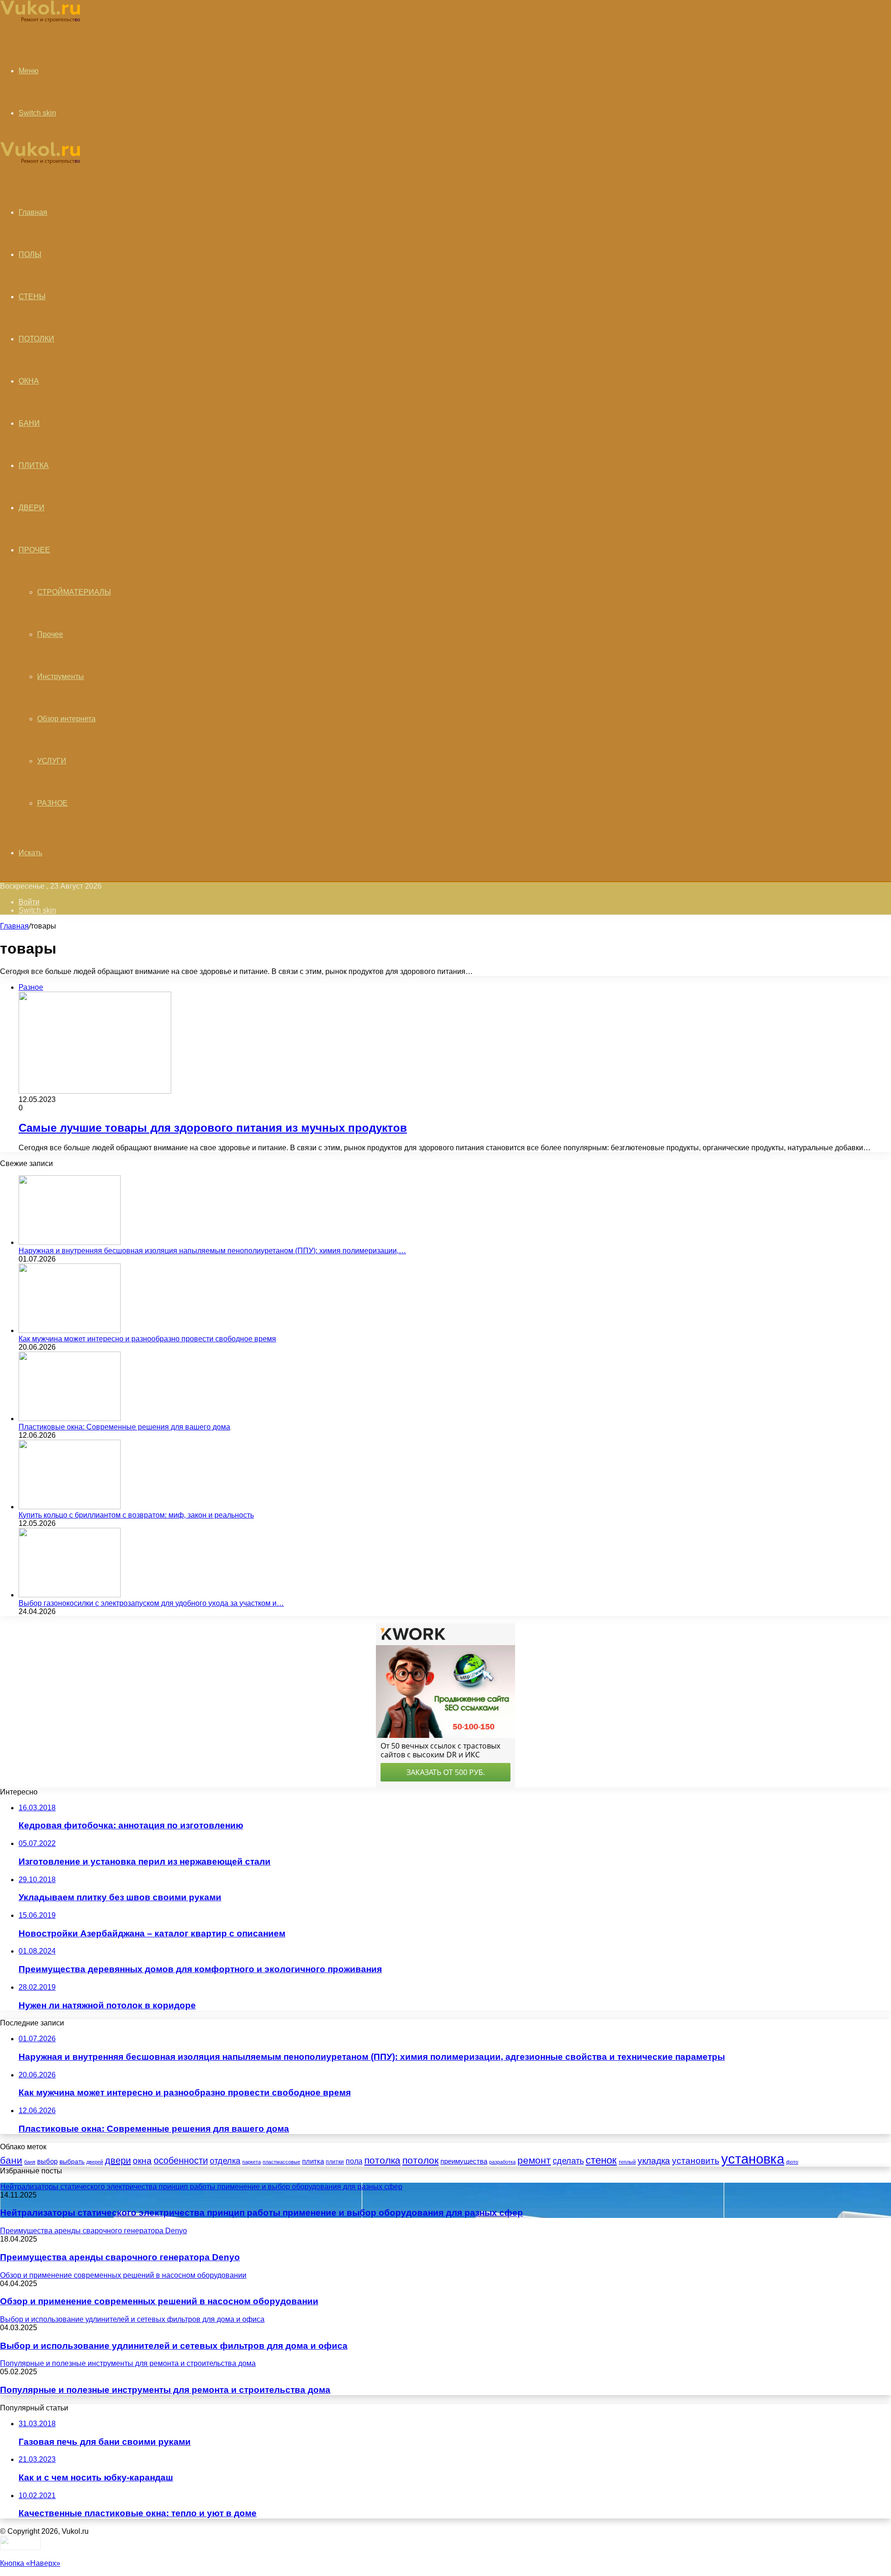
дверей (95, 2162)
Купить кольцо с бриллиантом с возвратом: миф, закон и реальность (136, 1515)
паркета (252, 2162)
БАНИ (29, 423)
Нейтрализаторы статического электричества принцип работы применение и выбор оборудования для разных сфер (261, 2213)
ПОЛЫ (30, 254)
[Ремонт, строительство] (40, 21)
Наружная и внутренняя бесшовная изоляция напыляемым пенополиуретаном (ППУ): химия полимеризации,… (212, 1251)
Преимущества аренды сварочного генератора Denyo (120, 2257)
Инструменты (61, 676)
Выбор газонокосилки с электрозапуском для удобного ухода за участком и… (151, 1603)
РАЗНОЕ (52, 803)
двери (118, 2160)
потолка (382, 2160)
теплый (627, 2162)
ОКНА (29, 381)
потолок (420, 2160)
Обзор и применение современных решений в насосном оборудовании (159, 2301)
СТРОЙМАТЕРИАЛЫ (74, 592)
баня (30, 2162)
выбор (47, 2161)
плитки (335, 2162)
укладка (654, 2161)
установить (696, 2161)
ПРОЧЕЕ (34, 550)
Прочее (50, 634)
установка (753, 2159)
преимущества (464, 2161)
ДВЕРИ (32, 508)
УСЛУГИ (52, 761)
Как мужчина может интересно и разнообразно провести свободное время (147, 1339)
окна (142, 2161)
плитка (313, 2161)
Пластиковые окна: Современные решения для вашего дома (124, 1427)
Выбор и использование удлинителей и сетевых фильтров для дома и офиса (174, 2346)
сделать (568, 2161)
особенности (181, 2160)
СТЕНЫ (32, 297)
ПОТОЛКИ (36, 339)
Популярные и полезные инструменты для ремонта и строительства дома (165, 2390)
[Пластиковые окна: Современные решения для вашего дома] (70, 1419)
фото (792, 2162)
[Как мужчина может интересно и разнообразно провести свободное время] (70, 1330)
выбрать (72, 2161)
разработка (502, 2162)
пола (354, 2161)
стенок (601, 2160)
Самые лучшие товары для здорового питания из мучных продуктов (213, 1128)
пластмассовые (281, 2162)
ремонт (534, 2160)
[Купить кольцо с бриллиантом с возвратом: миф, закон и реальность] (70, 1507)
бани (11, 2160)
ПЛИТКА (34, 465)
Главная (14, 926)
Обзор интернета (66, 719)
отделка (225, 2161)
